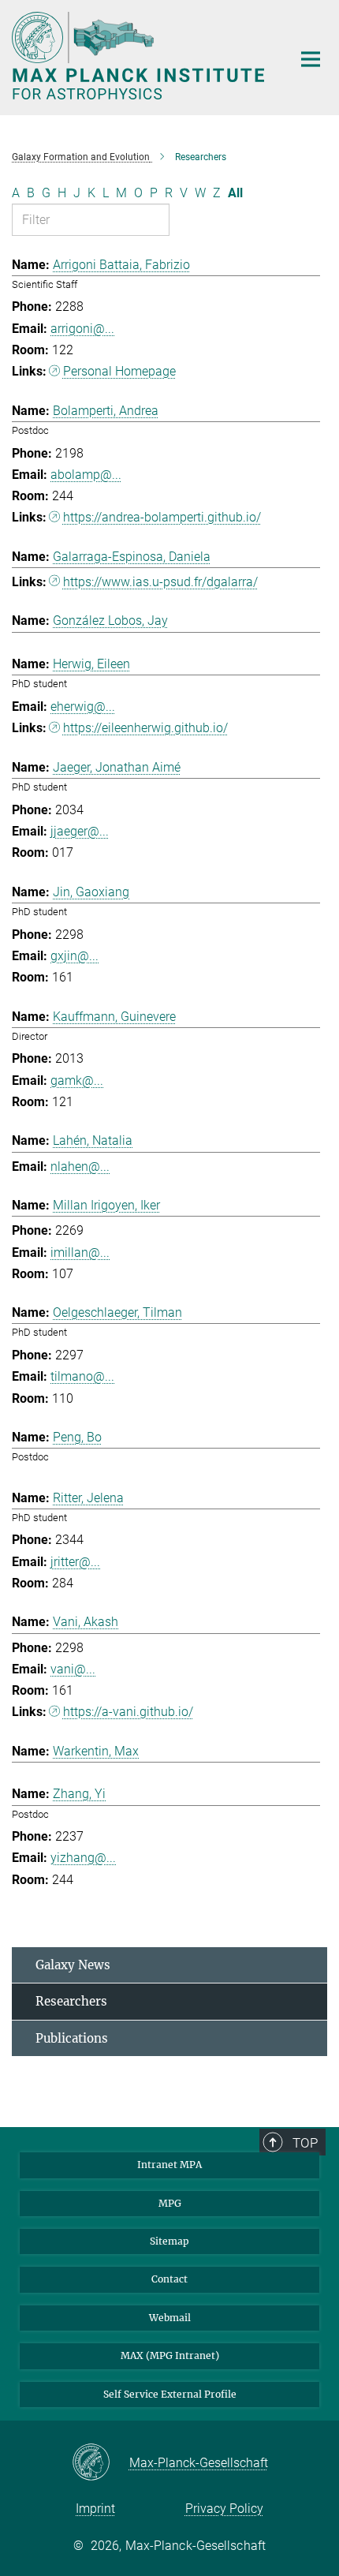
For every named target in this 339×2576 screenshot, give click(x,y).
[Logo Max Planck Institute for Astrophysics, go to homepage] (140, 56)
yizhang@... (83, 1858)
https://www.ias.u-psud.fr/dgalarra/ (160, 582)
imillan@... (80, 1252)
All (235, 193)
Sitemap (169, 2241)
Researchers (71, 2001)
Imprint (95, 2509)
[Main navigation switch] (311, 59)
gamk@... (77, 1080)
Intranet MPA (169, 2165)
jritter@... (75, 1562)
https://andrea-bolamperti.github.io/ (162, 517)
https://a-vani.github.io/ (128, 1712)
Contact (169, 2279)
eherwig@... (83, 707)
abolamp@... (86, 475)
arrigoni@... (82, 329)
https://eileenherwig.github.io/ (145, 728)
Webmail (170, 2318)
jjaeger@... (80, 831)
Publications (72, 2038)
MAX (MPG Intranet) (170, 2355)
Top (305, 2143)
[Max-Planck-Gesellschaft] (101, 2463)
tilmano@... (82, 1376)
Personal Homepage (119, 371)
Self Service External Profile (170, 2394)
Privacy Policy (224, 2509)
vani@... (73, 1669)
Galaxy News (73, 1965)
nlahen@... (80, 1166)
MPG (170, 2203)
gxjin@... (75, 956)
